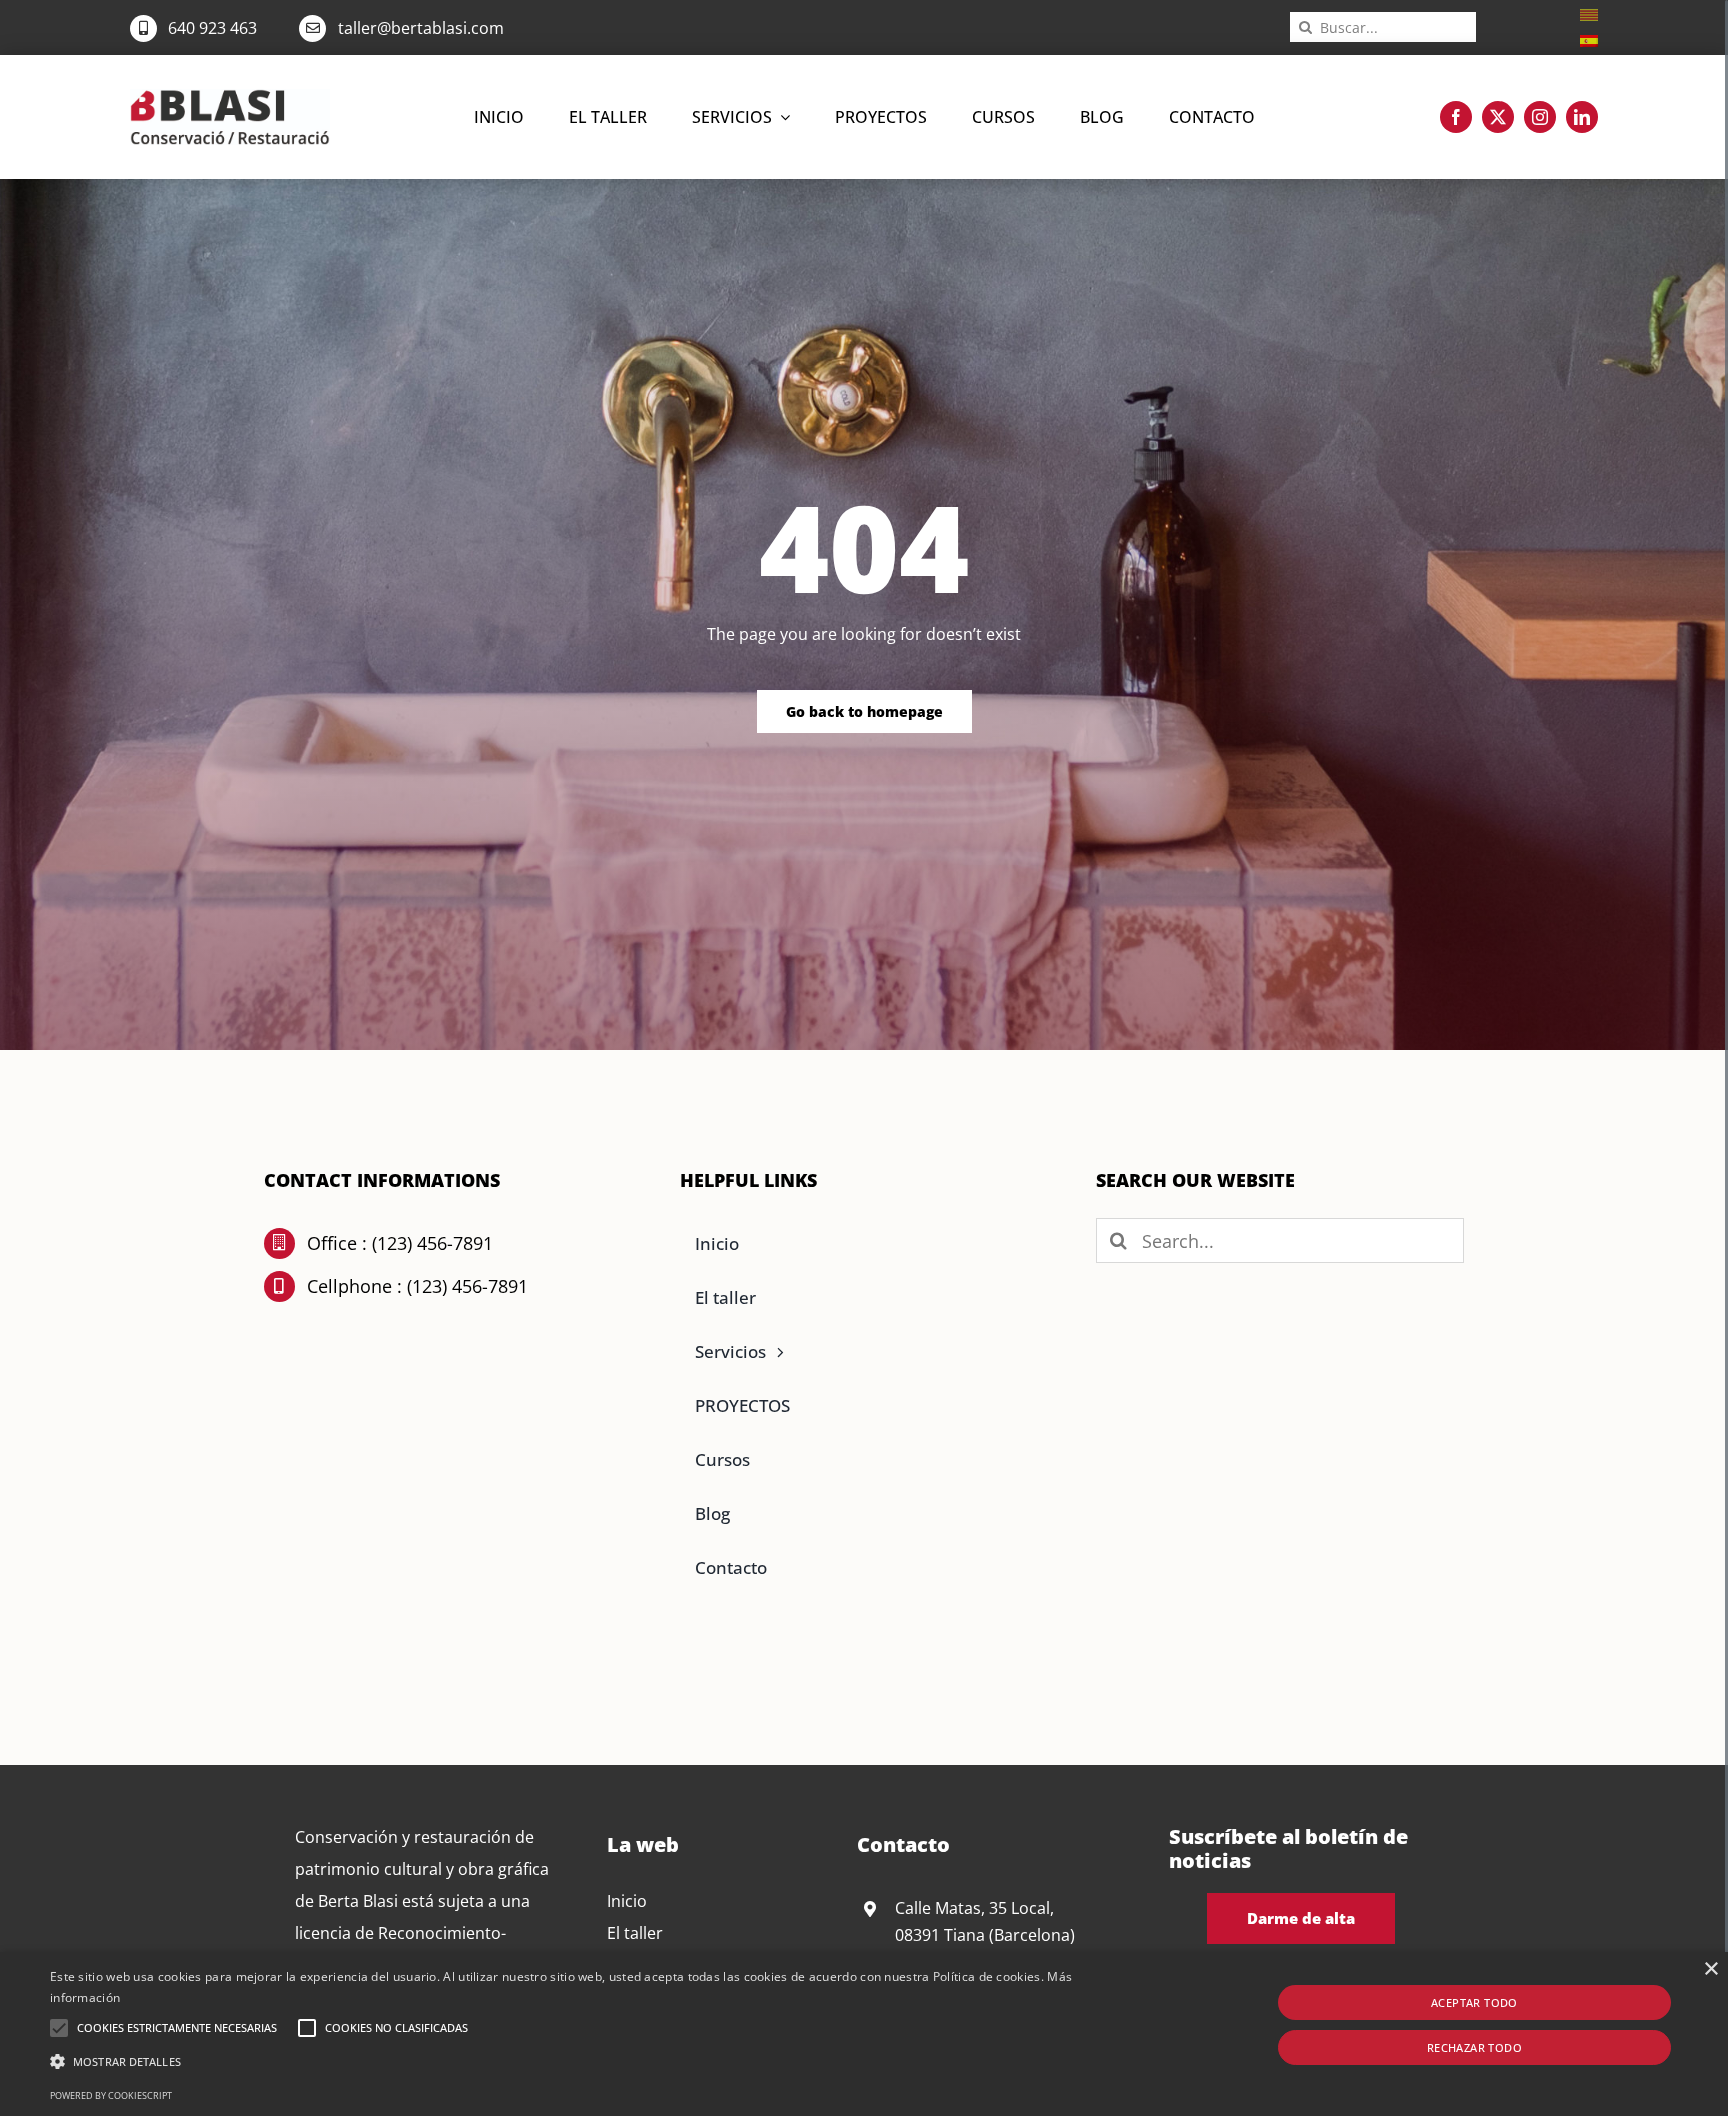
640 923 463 (212, 28)
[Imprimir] (230, 97)
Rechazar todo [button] (1474, 2047)
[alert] (864, 2034)
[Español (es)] (1589, 39)
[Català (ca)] (1589, 13)
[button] (59, 2028)
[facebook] (1456, 117)
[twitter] (1498, 117)
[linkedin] (1582, 117)
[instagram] (1540, 117)
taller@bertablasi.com (421, 28)
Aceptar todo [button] (1474, 2002)
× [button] (1710, 1969)
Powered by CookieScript (111, 2095)
